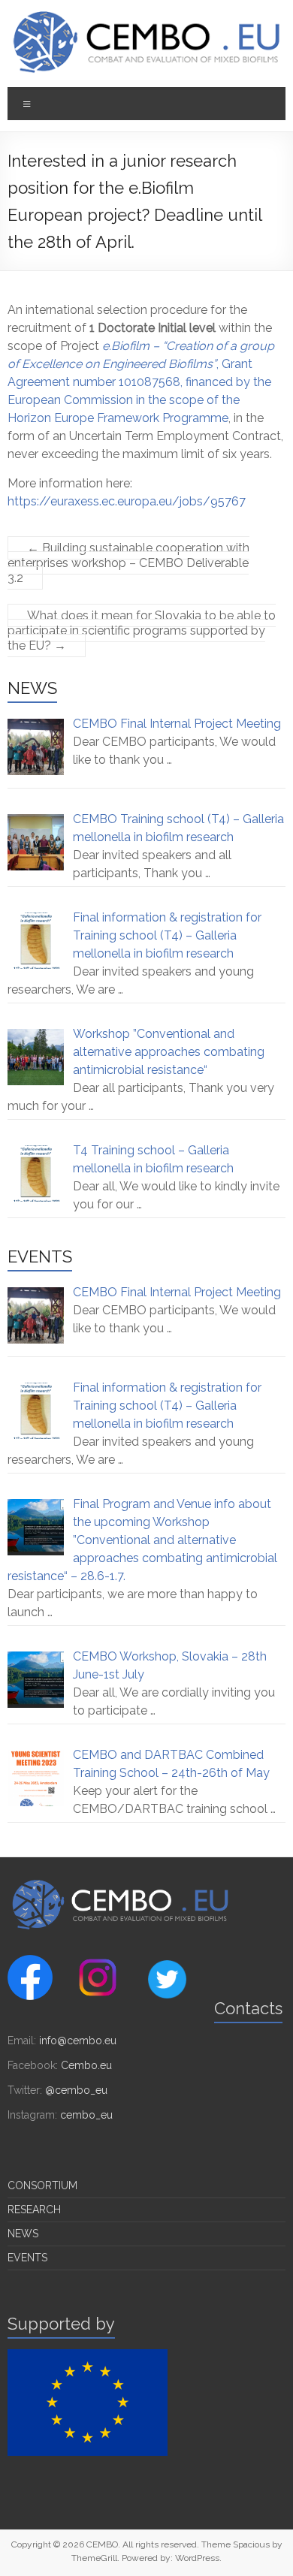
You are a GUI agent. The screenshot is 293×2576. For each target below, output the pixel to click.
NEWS (23, 2234)
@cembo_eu (76, 2090)
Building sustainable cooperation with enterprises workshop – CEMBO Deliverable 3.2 (128, 563)
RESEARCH (34, 2210)
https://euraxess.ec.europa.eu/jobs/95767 (127, 501)
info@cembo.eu (78, 2041)
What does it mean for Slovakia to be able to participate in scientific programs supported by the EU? (142, 630)
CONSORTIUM (42, 2185)
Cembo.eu (86, 2065)
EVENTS (27, 2258)
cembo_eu (86, 2115)
